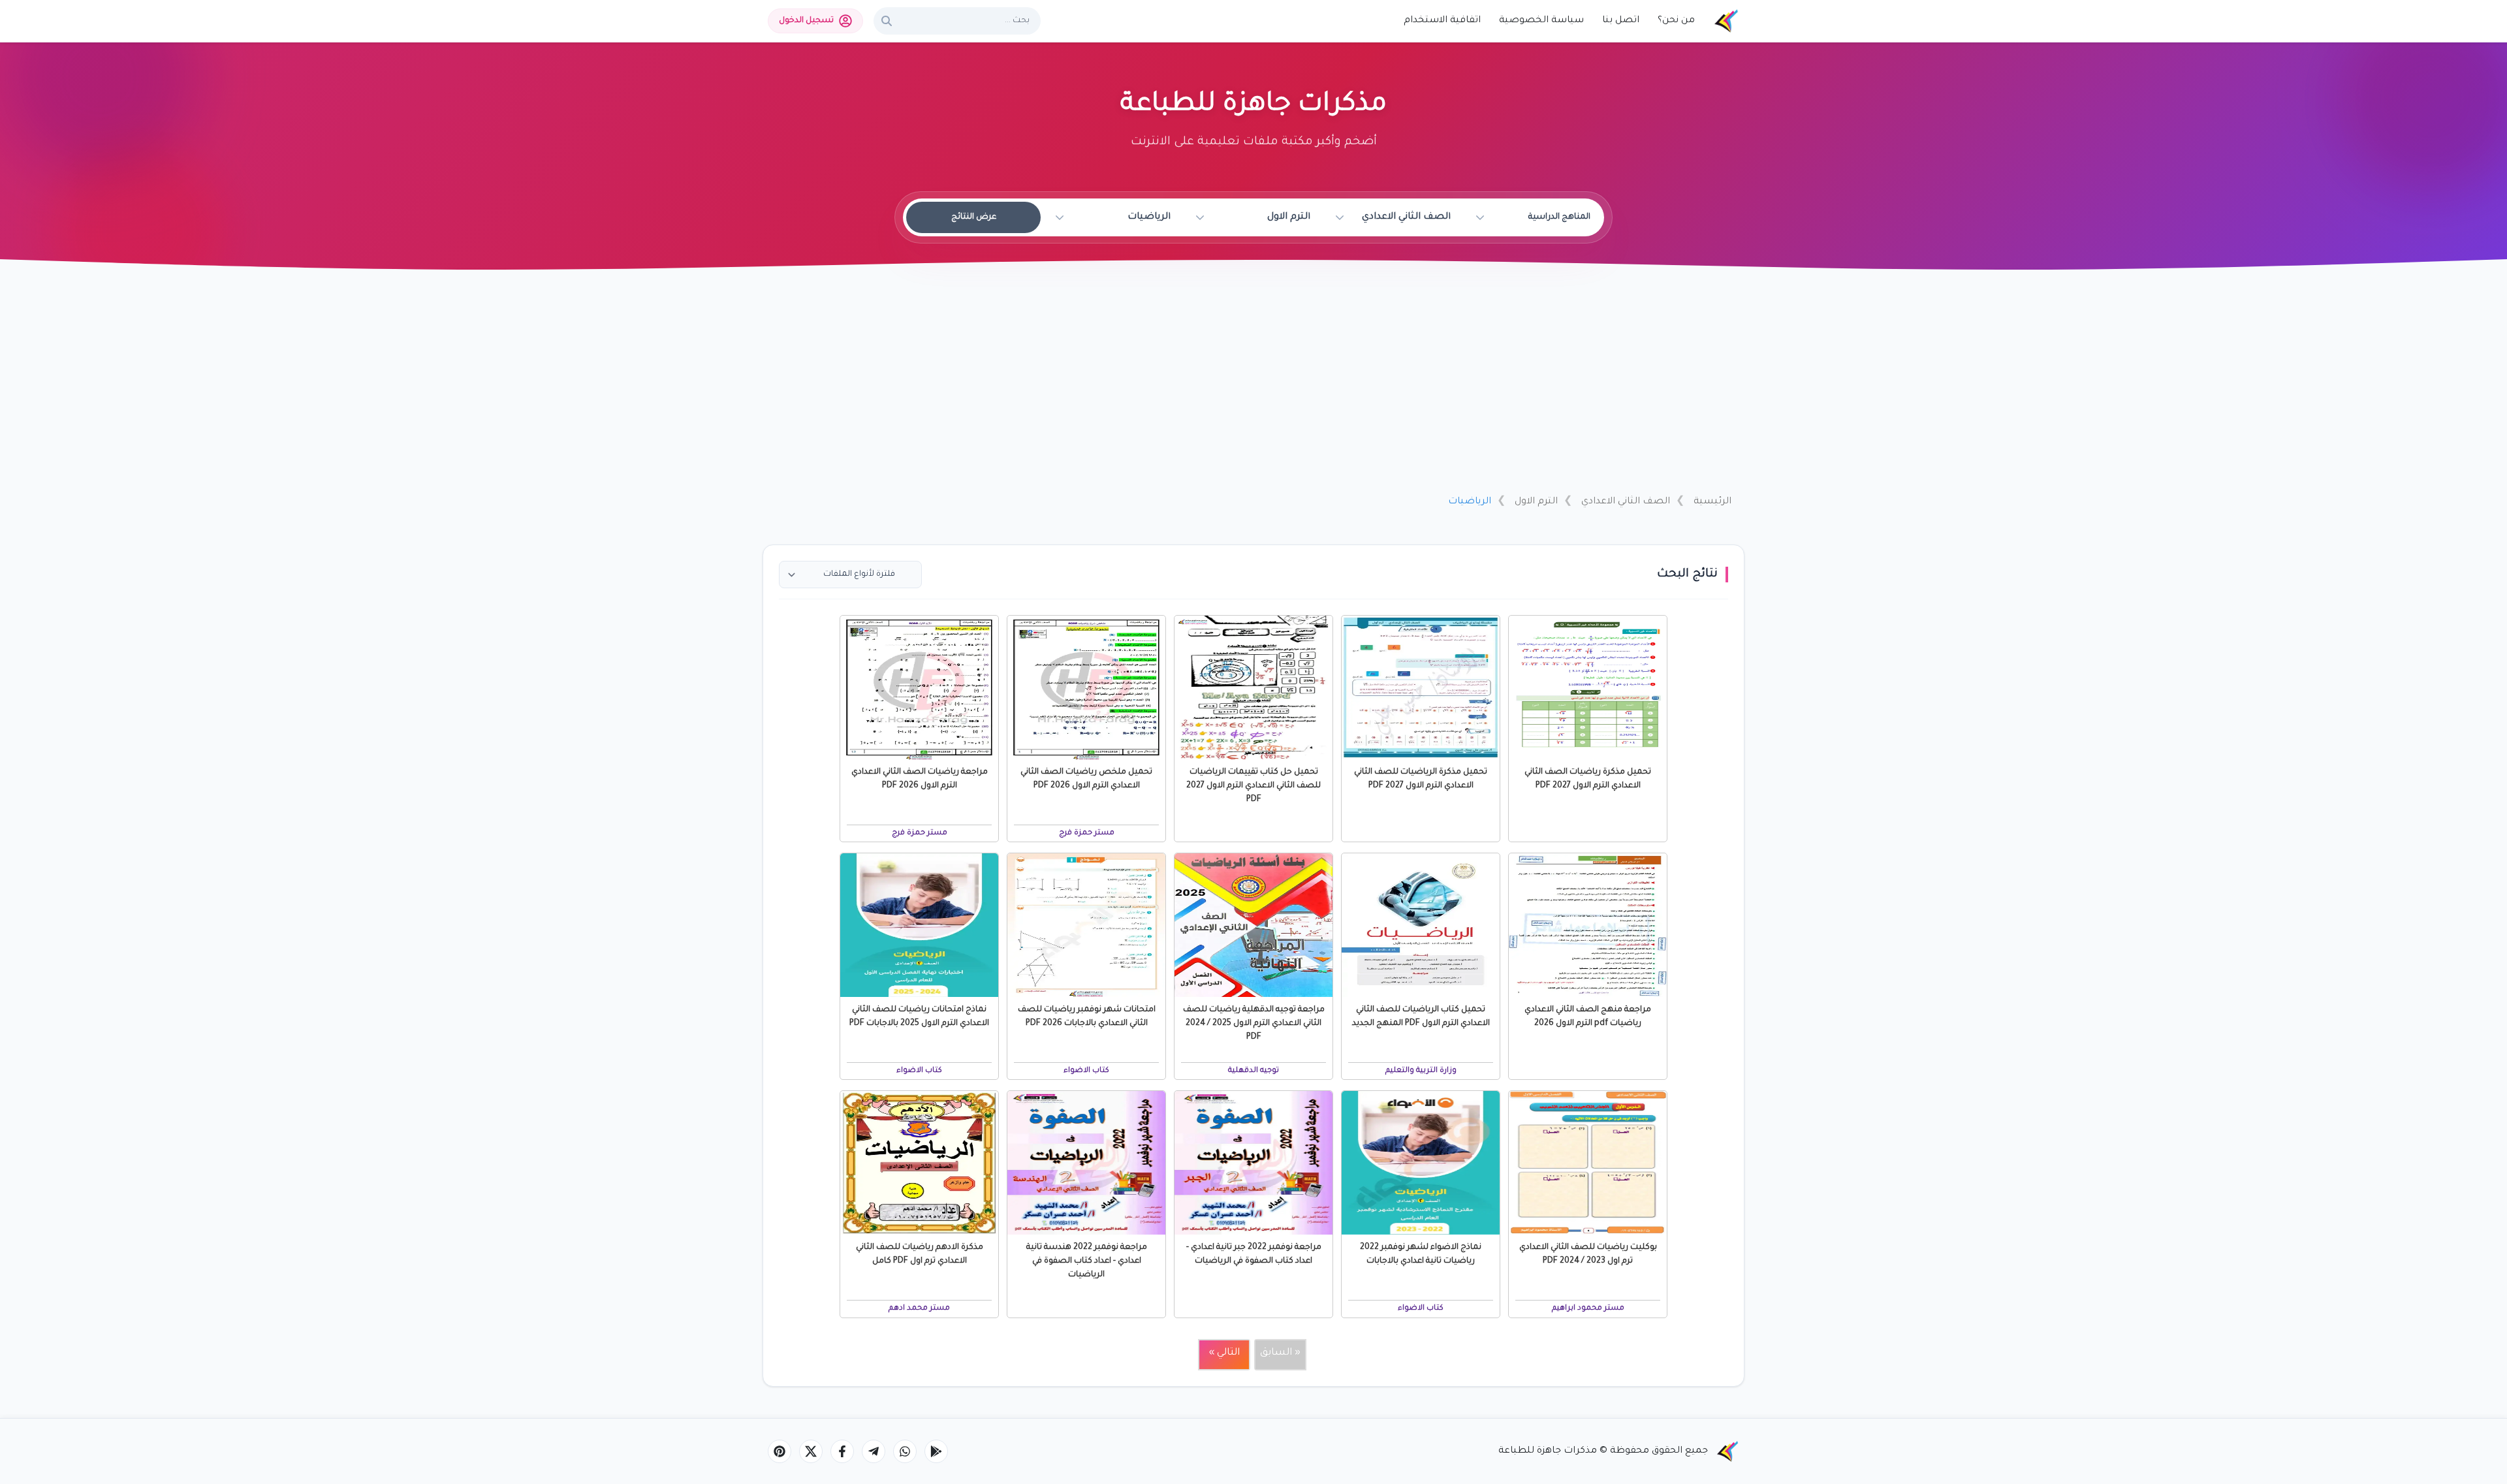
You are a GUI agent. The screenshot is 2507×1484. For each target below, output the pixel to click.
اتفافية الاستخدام (1442, 21)
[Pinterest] (780, 1451)
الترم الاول (1536, 502)
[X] (811, 1451)
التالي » (1224, 1353)
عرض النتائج (974, 217)
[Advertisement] (1253, 387)
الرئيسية (1712, 502)
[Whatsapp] (905, 1451)
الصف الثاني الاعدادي (1626, 502)
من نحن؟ (1676, 21)
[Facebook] (842, 1451)
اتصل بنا (1621, 21)
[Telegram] (874, 1451)
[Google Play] (936, 1451)
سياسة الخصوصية (1541, 21)
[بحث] (887, 21)
